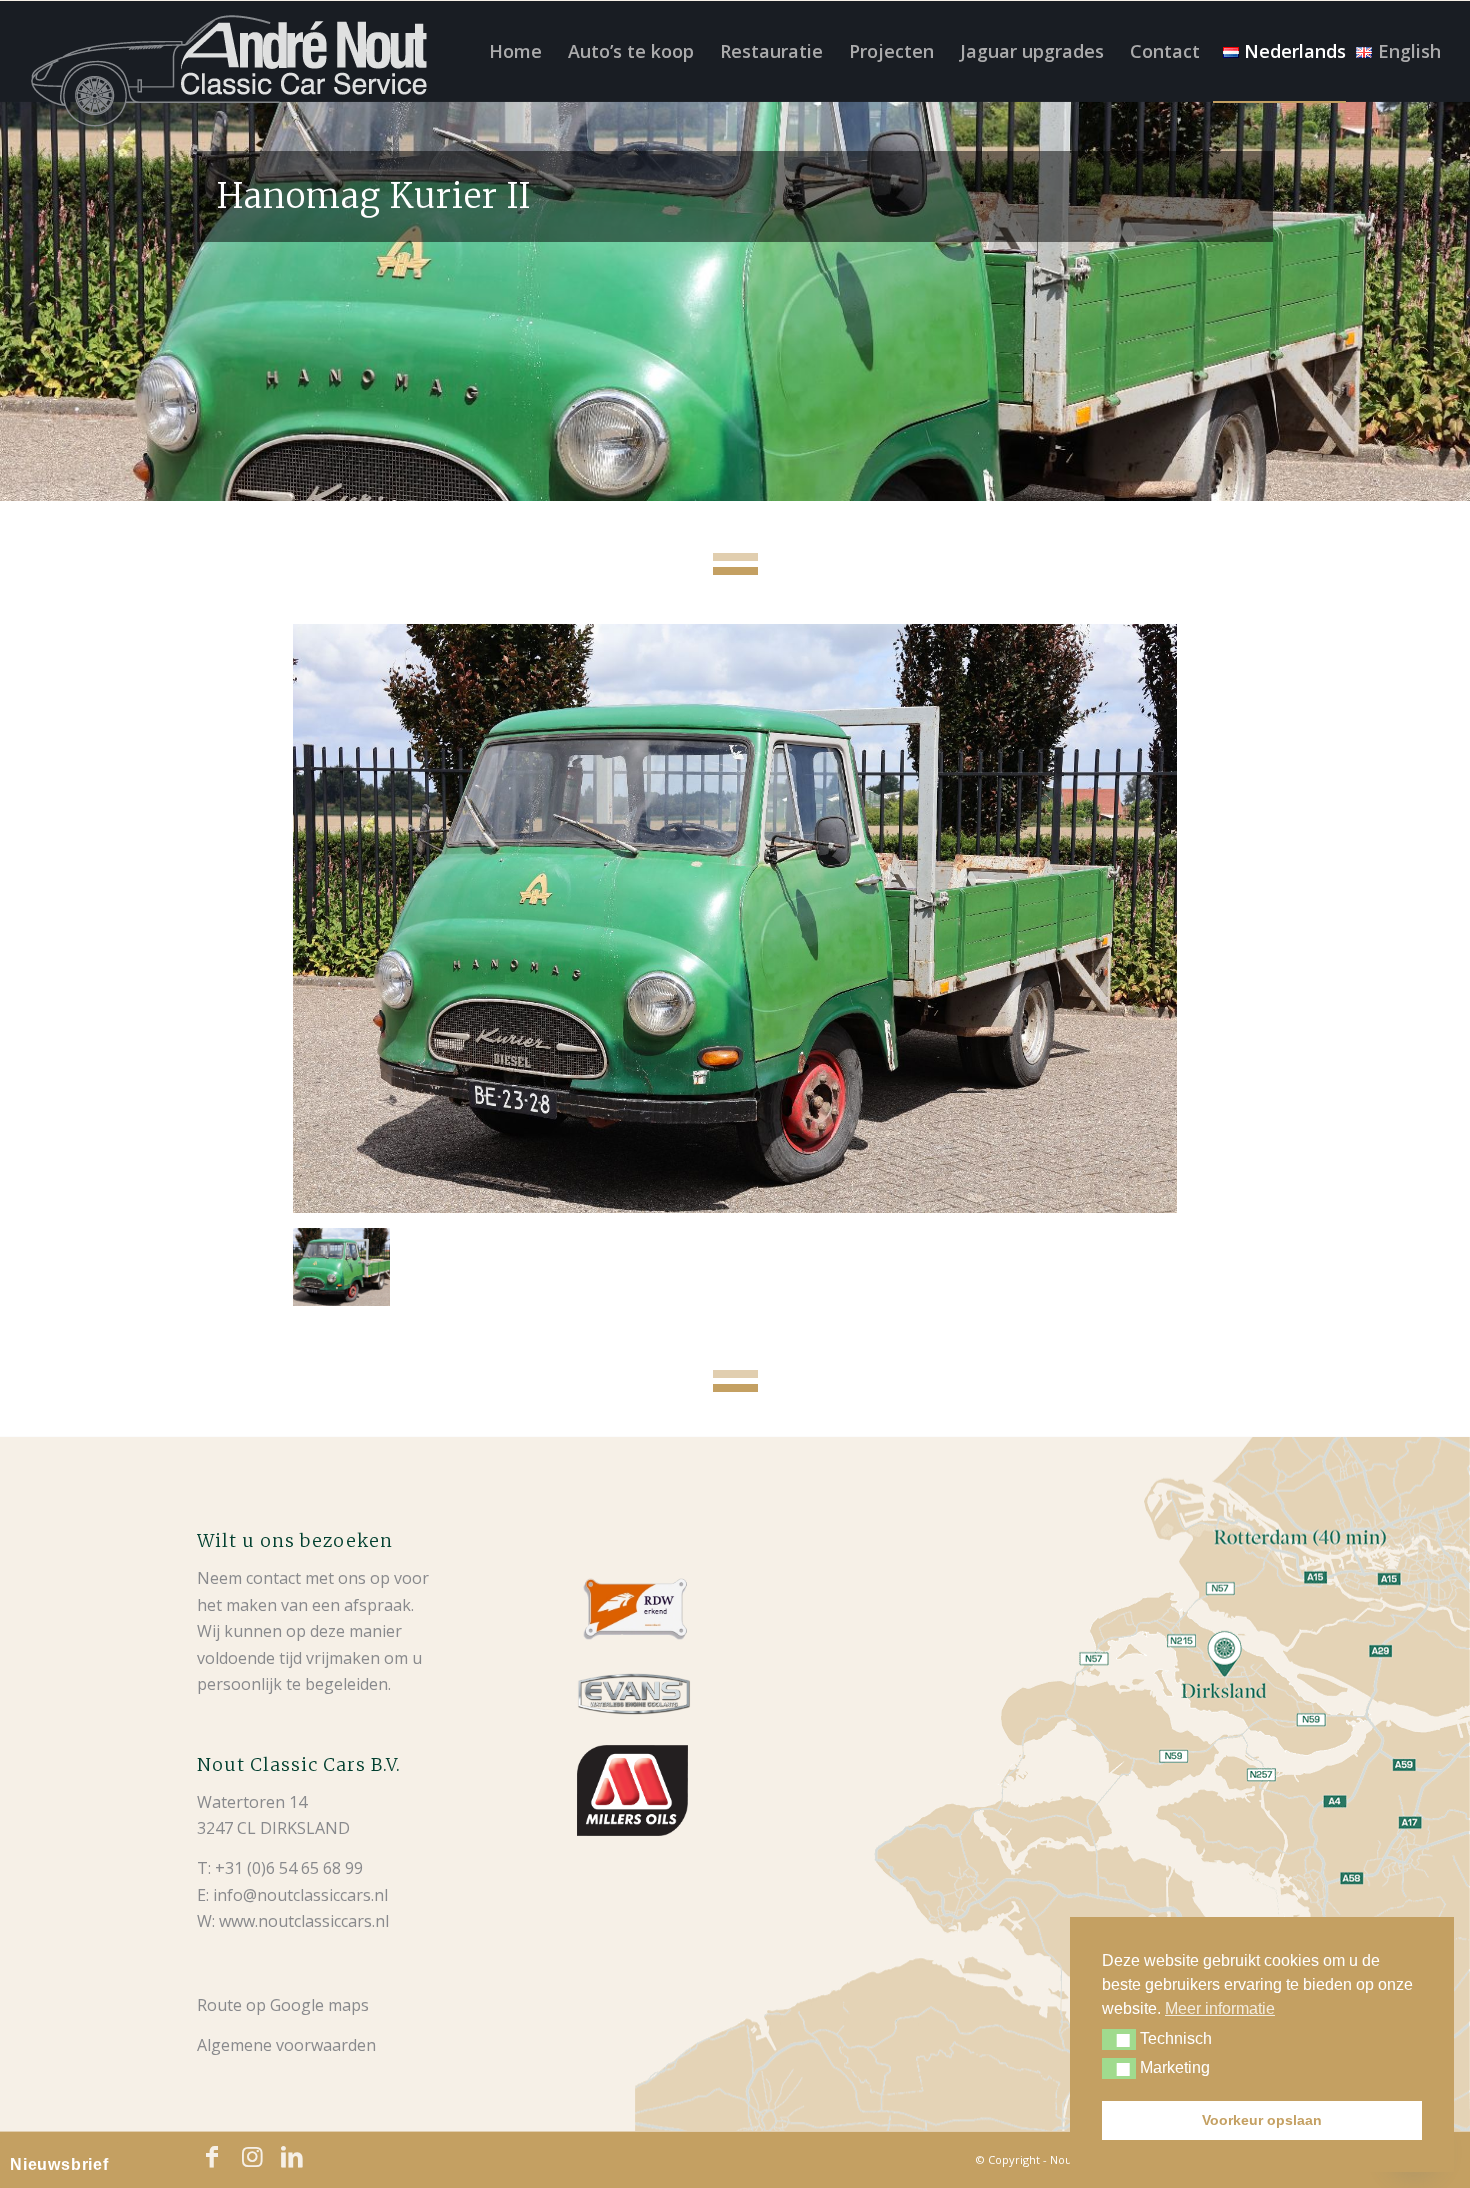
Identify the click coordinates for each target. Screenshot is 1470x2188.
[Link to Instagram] (252, 2157)
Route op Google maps (283, 2005)
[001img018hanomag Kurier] (735, 918)
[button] (1119, 2039)
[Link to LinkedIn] (292, 2157)
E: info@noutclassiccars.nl (292, 1895)
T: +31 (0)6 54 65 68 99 (280, 1868)
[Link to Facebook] (212, 2157)
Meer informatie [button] (1220, 2008)
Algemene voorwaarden (286, 2045)
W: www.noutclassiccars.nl (293, 1921)
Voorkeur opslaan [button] (1262, 2120)
